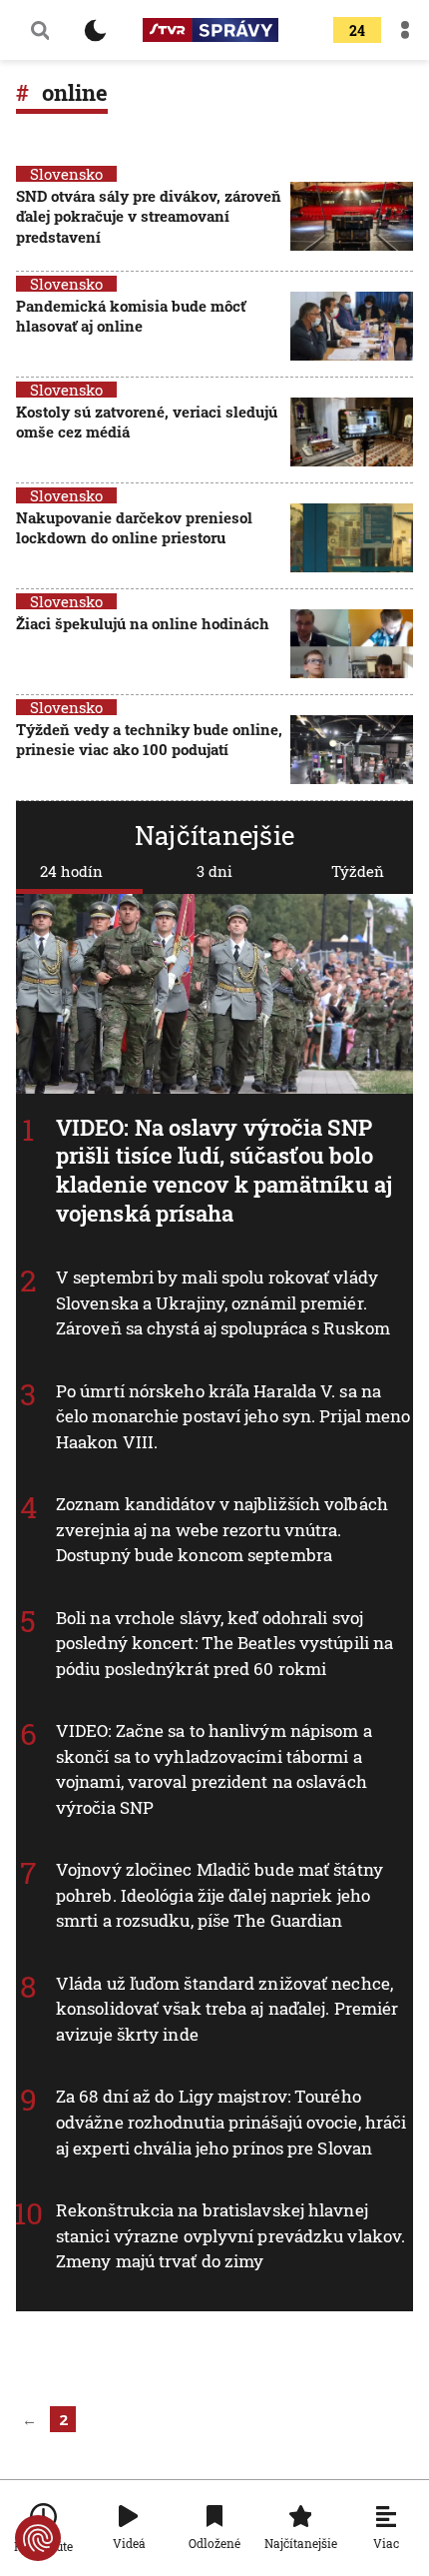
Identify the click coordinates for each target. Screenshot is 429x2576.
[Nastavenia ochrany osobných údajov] (38, 2538)
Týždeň (358, 871)
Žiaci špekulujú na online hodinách (143, 623)
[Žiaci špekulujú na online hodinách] (352, 644)
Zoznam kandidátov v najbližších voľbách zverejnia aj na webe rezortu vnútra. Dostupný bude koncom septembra (222, 1529)
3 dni (214, 871)
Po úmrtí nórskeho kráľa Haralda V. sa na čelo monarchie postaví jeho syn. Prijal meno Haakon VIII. (233, 1415)
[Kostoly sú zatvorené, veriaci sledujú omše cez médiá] (352, 432)
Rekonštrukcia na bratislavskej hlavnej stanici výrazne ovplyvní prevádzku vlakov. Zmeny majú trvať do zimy (230, 2235)
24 (357, 30)
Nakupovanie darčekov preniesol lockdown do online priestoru (134, 527)
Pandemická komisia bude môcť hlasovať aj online (131, 316)
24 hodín (71, 871)
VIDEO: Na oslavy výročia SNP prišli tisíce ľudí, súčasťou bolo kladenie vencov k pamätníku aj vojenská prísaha (224, 1170)
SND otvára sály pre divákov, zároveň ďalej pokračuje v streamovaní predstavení (149, 216)
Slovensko (66, 174)
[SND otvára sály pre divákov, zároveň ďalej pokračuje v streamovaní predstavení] (352, 218)
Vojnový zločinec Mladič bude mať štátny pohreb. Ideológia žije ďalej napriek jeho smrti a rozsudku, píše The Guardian (219, 1895)
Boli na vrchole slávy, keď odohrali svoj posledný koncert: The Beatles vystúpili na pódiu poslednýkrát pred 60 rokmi (224, 1643)
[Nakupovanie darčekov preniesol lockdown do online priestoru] (352, 538)
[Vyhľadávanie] (40, 30)
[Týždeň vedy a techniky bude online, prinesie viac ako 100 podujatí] (352, 750)
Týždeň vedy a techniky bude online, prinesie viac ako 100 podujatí (149, 739)
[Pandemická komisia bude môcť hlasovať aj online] (352, 326)
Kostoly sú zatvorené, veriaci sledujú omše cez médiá (147, 422)
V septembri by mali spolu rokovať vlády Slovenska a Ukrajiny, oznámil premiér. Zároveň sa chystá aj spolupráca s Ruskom (223, 1302)
